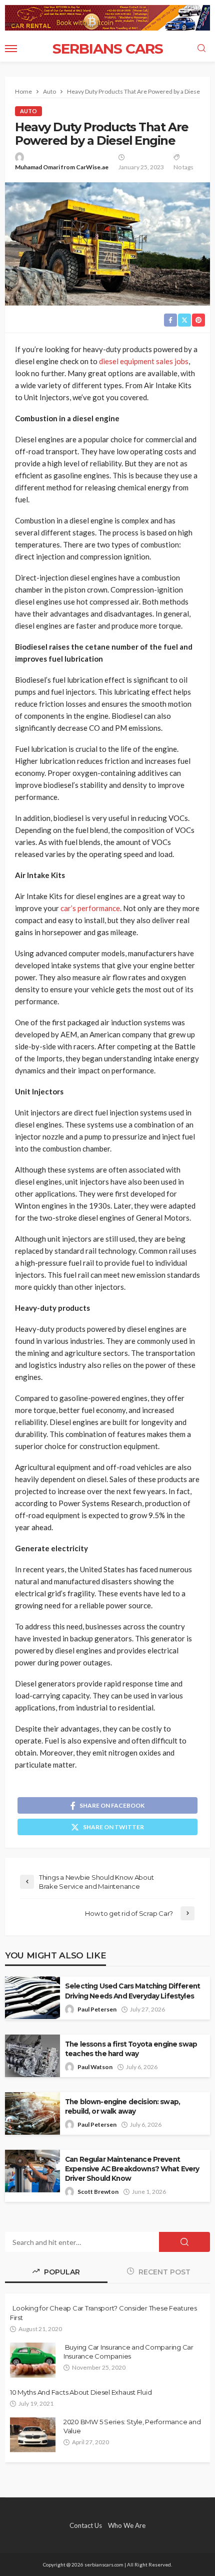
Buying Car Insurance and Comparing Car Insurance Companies (128, 2352)
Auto (28, 111)
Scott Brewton (98, 2192)
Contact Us (86, 2525)
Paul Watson (95, 2067)
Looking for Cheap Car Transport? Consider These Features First (103, 2313)
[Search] (201, 49)
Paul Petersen (97, 2009)
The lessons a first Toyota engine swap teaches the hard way (131, 2049)
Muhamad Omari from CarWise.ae (62, 167)
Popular (61, 2272)
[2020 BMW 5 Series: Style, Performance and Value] (33, 2435)
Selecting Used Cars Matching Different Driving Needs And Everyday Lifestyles (132, 1991)
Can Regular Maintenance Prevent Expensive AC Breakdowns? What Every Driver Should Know (132, 2169)
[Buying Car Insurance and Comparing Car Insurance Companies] (33, 2360)
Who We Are (127, 2525)
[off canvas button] (11, 49)
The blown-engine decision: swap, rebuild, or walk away (122, 2106)
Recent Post (163, 2272)
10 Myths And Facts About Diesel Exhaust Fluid (81, 2392)
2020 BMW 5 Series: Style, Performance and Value (132, 2426)
